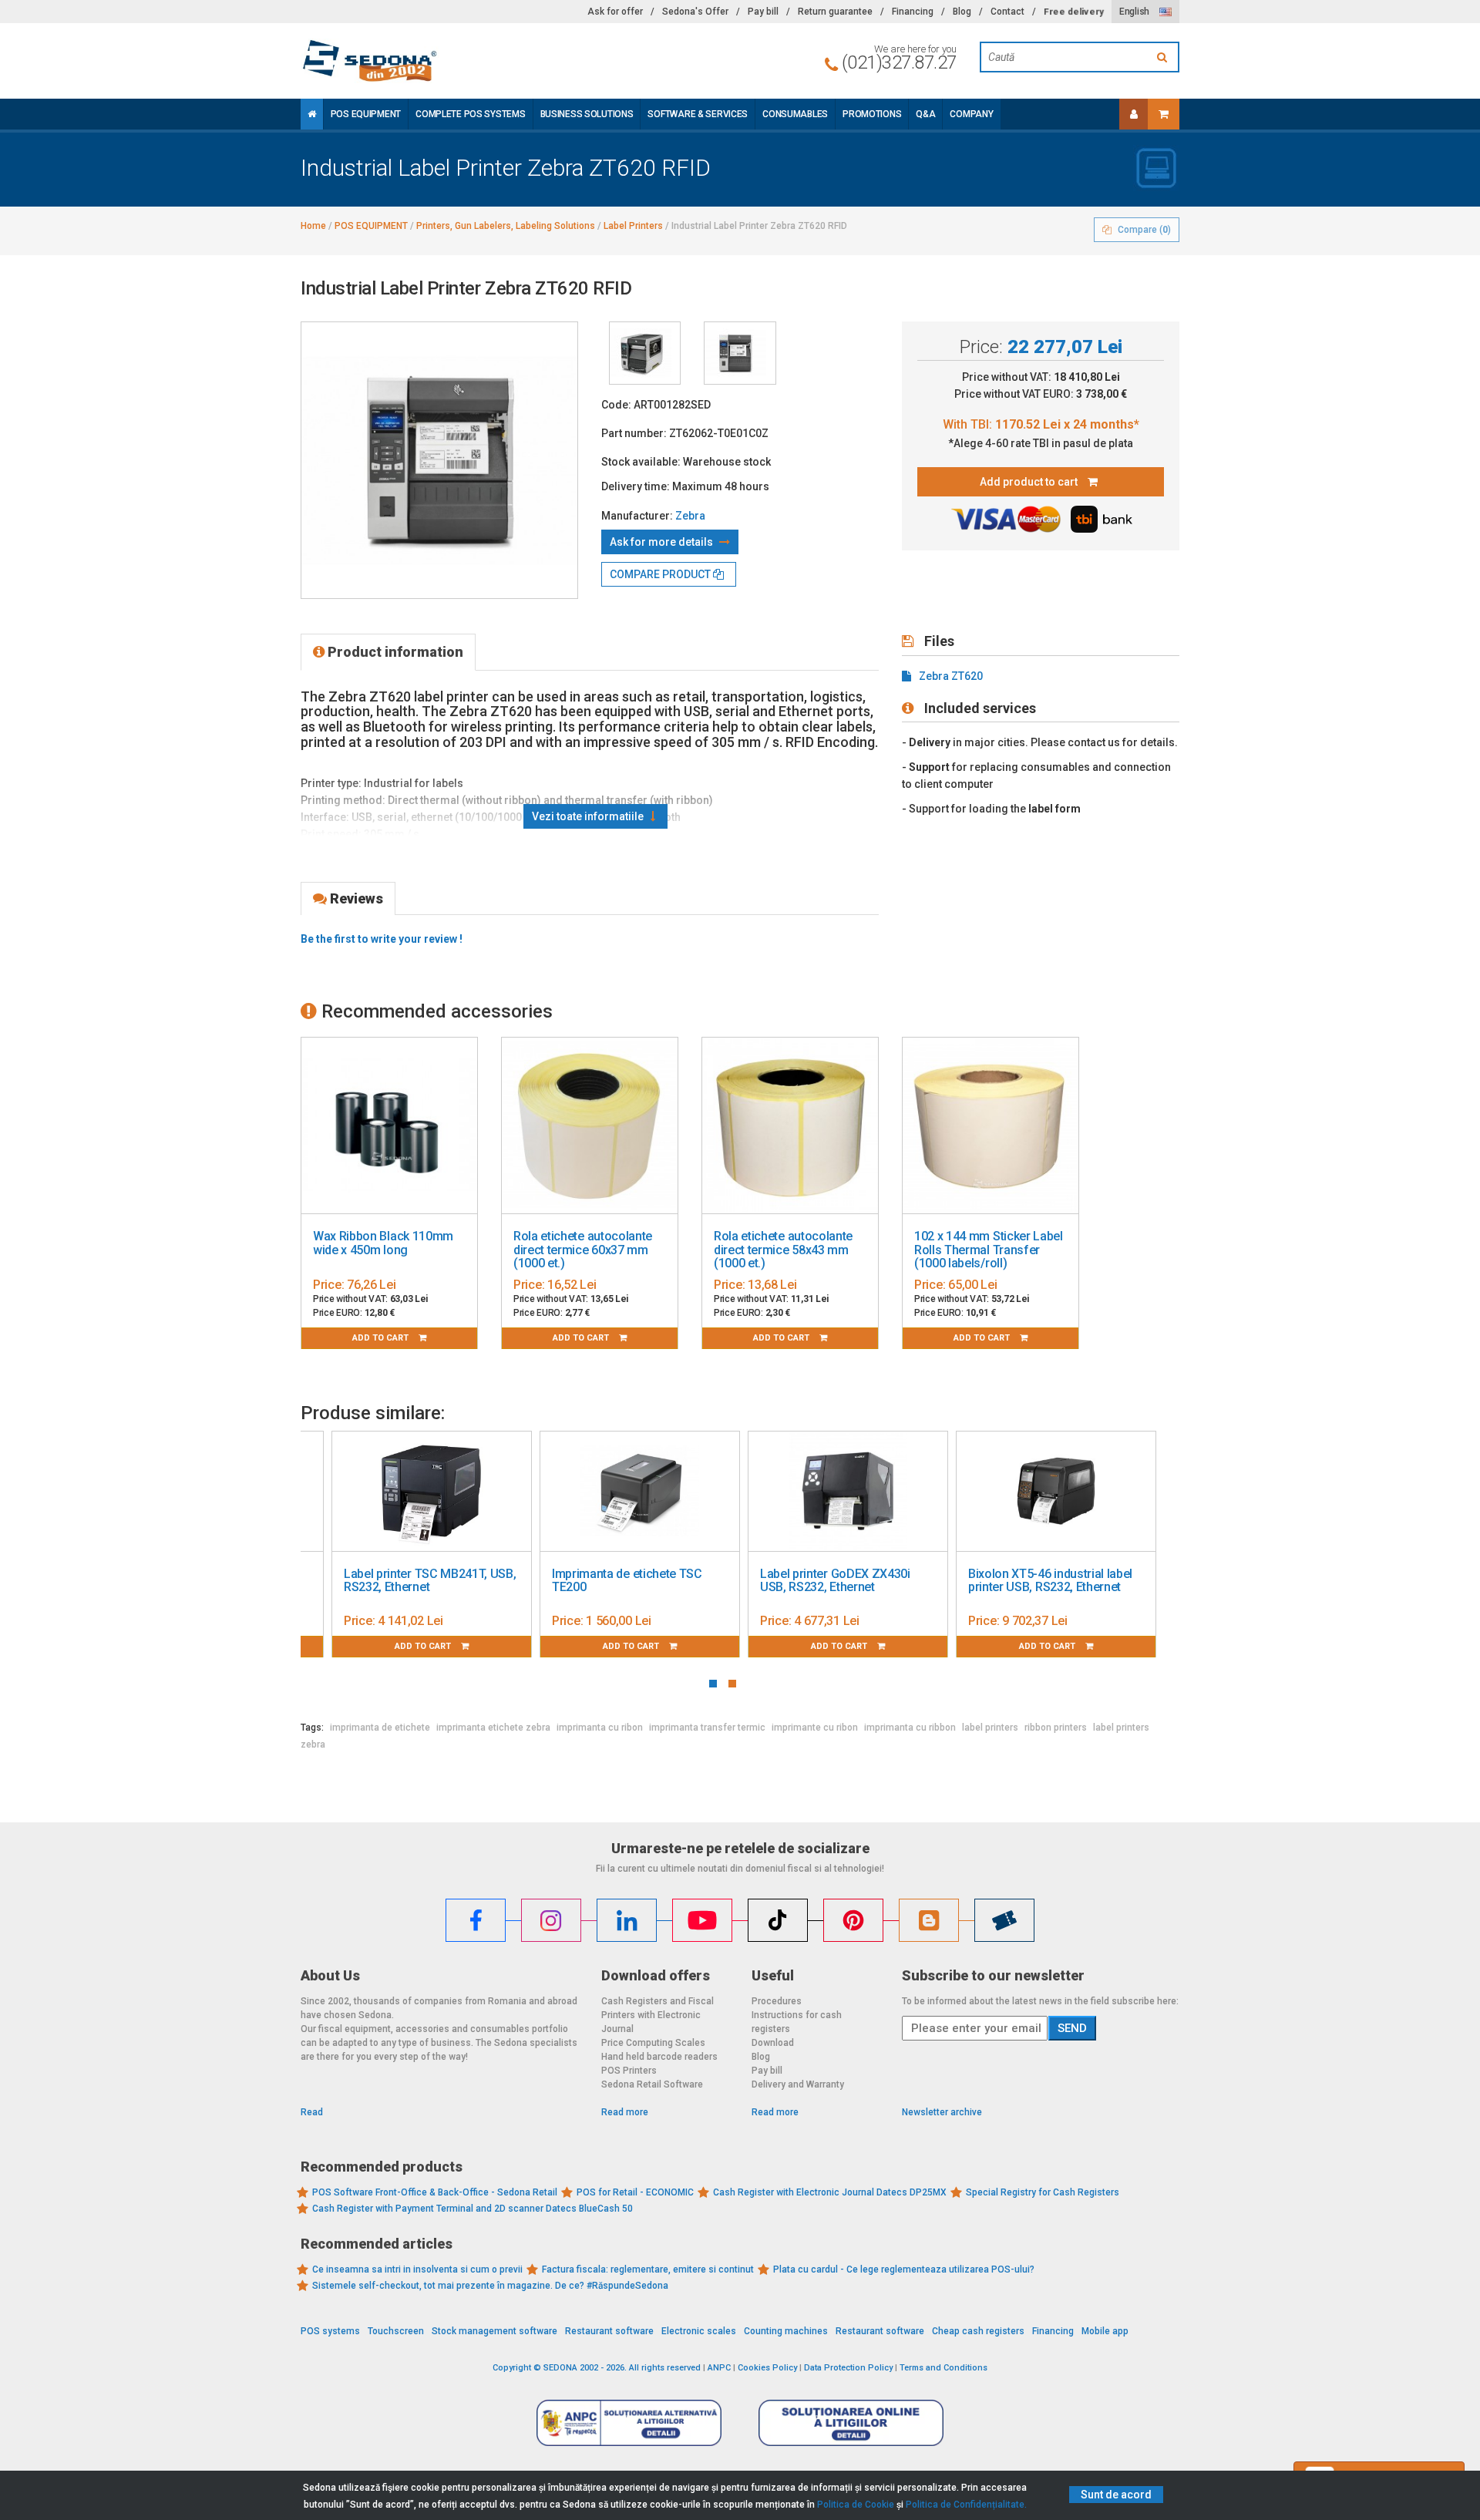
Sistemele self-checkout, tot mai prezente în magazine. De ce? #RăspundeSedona (490, 2286)
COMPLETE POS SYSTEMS (470, 114)
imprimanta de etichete (380, 1728)
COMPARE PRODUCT (661, 574)
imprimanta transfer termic (707, 1728)
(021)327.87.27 (899, 62)
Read (312, 2112)
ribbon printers (1056, 1728)
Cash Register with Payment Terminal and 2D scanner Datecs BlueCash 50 (473, 2209)
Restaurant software (609, 2331)
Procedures (777, 2001)
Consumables (795, 114)
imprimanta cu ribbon (910, 1728)
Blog (962, 12)
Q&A (925, 114)
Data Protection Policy (848, 2368)
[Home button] (312, 114)
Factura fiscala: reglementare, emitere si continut (648, 2269)
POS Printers (629, 2071)
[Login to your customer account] (1134, 114)
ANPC (719, 2368)
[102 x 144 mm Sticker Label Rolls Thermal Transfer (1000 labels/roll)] (991, 1126)
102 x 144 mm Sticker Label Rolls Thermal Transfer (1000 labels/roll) (989, 1250)
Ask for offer (615, 12)
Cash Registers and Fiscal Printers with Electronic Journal (658, 2015)
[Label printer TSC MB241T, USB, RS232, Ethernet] (432, 1492)
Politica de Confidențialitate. (966, 2505)
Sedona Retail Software (652, 2084)
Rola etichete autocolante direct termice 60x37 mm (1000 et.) (583, 1250)
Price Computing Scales (653, 2043)
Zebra (690, 516)
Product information (394, 652)
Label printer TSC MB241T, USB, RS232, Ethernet (430, 1581)
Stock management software (494, 2331)
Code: (616, 405)
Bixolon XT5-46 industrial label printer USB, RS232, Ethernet (1050, 1581)
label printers (990, 1728)
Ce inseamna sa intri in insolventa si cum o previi (417, 2269)
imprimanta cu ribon (600, 1728)
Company (971, 114)
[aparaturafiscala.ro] (439, 61)
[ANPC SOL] (851, 2422)
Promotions (872, 114)
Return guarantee (835, 12)
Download (773, 2043)
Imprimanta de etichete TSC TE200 (627, 1581)
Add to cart (382, 1338)
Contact (1007, 12)
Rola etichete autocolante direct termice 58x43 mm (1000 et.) (783, 1250)
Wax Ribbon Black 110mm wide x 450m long (383, 1243)
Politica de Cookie (856, 2505)
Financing (913, 12)
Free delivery (1073, 12)
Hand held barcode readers (659, 2057)
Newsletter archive (942, 2112)
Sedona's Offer (695, 12)
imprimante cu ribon (815, 1728)
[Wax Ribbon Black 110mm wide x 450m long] (389, 1126)
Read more (625, 2112)
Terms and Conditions (943, 2368)
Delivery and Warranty (798, 2084)
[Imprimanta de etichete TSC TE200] (640, 1492)
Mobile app (1105, 2331)
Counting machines (786, 2331)
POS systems (330, 2331)
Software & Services (698, 114)
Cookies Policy (767, 2368)
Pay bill (763, 12)
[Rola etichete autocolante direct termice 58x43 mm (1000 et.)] (790, 1126)
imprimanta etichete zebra (493, 1728)
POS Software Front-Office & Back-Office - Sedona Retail (435, 2192)
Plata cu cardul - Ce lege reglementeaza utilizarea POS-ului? (904, 2269)
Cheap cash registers (978, 2331)
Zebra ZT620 (951, 676)
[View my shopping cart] (1164, 114)
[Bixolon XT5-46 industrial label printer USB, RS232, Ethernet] (1056, 1492)
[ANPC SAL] (629, 2422)
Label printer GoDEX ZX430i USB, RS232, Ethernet (835, 1581)
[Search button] (1164, 57)
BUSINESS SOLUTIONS (587, 114)
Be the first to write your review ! (382, 939)
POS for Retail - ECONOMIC (635, 2192)
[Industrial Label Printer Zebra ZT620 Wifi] (645, 353)
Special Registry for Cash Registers (1043, 2192)
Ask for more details (663, 542)
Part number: (634, 433)
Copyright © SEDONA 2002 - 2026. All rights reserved (597, 2368)
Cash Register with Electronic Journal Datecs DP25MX (830, 2192)
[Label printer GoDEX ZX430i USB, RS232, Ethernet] (848, 1492)
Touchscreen (396, 2331)
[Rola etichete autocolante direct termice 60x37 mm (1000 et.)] (590, 1126)
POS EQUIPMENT (366, 114)
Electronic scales (699, 2331)
